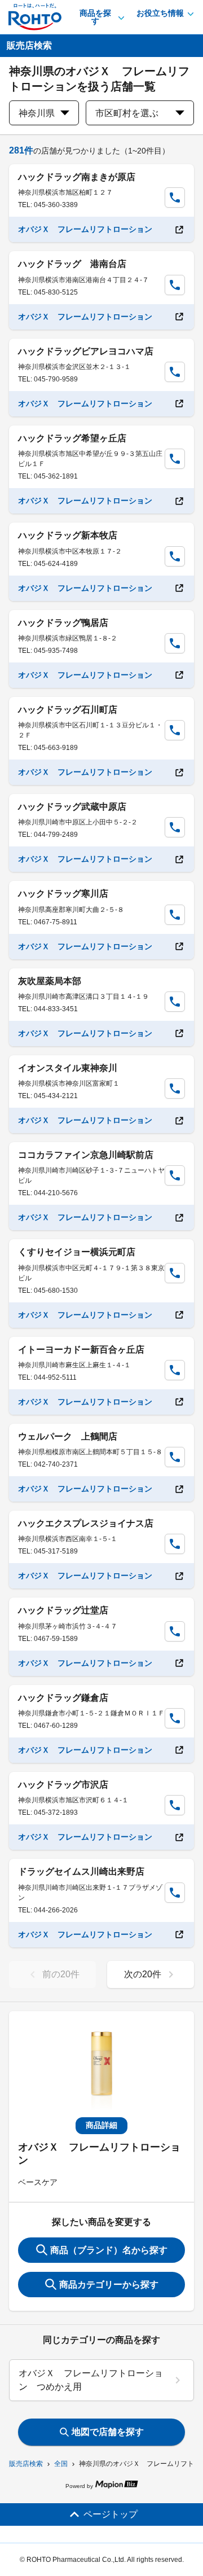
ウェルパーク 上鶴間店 (68, 1436)
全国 (61, 2464)
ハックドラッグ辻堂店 (63, 1610)
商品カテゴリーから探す (109, 2285)
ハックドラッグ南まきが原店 (77, 177)
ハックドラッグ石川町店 (68, 710)
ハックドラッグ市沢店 (63, 1785)
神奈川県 (37, 113)
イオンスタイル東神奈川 (68, 1068)
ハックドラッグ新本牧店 (68, 535)
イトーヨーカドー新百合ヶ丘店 (81, 1350)
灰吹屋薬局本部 (50, 981)
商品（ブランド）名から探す (109, 2250)
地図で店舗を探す (108, 2432)
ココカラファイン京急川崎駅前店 (86, 1155)
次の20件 (143, 1974)
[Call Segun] (175, 198)
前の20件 (61, 1974)
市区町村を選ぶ (127, 113)
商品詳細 (101, 2125)
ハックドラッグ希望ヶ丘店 (72, 438)
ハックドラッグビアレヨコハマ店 (86, 351)
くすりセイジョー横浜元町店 (77, 1252)
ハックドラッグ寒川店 (63, 894)
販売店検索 (26, 2464)
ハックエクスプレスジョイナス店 (86, 1523)
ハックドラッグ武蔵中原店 (72, 807)
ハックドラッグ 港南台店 (72, 264)
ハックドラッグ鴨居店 (63, 623)
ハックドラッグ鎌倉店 (63, 1698)
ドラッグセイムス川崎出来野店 (81, 1871)
